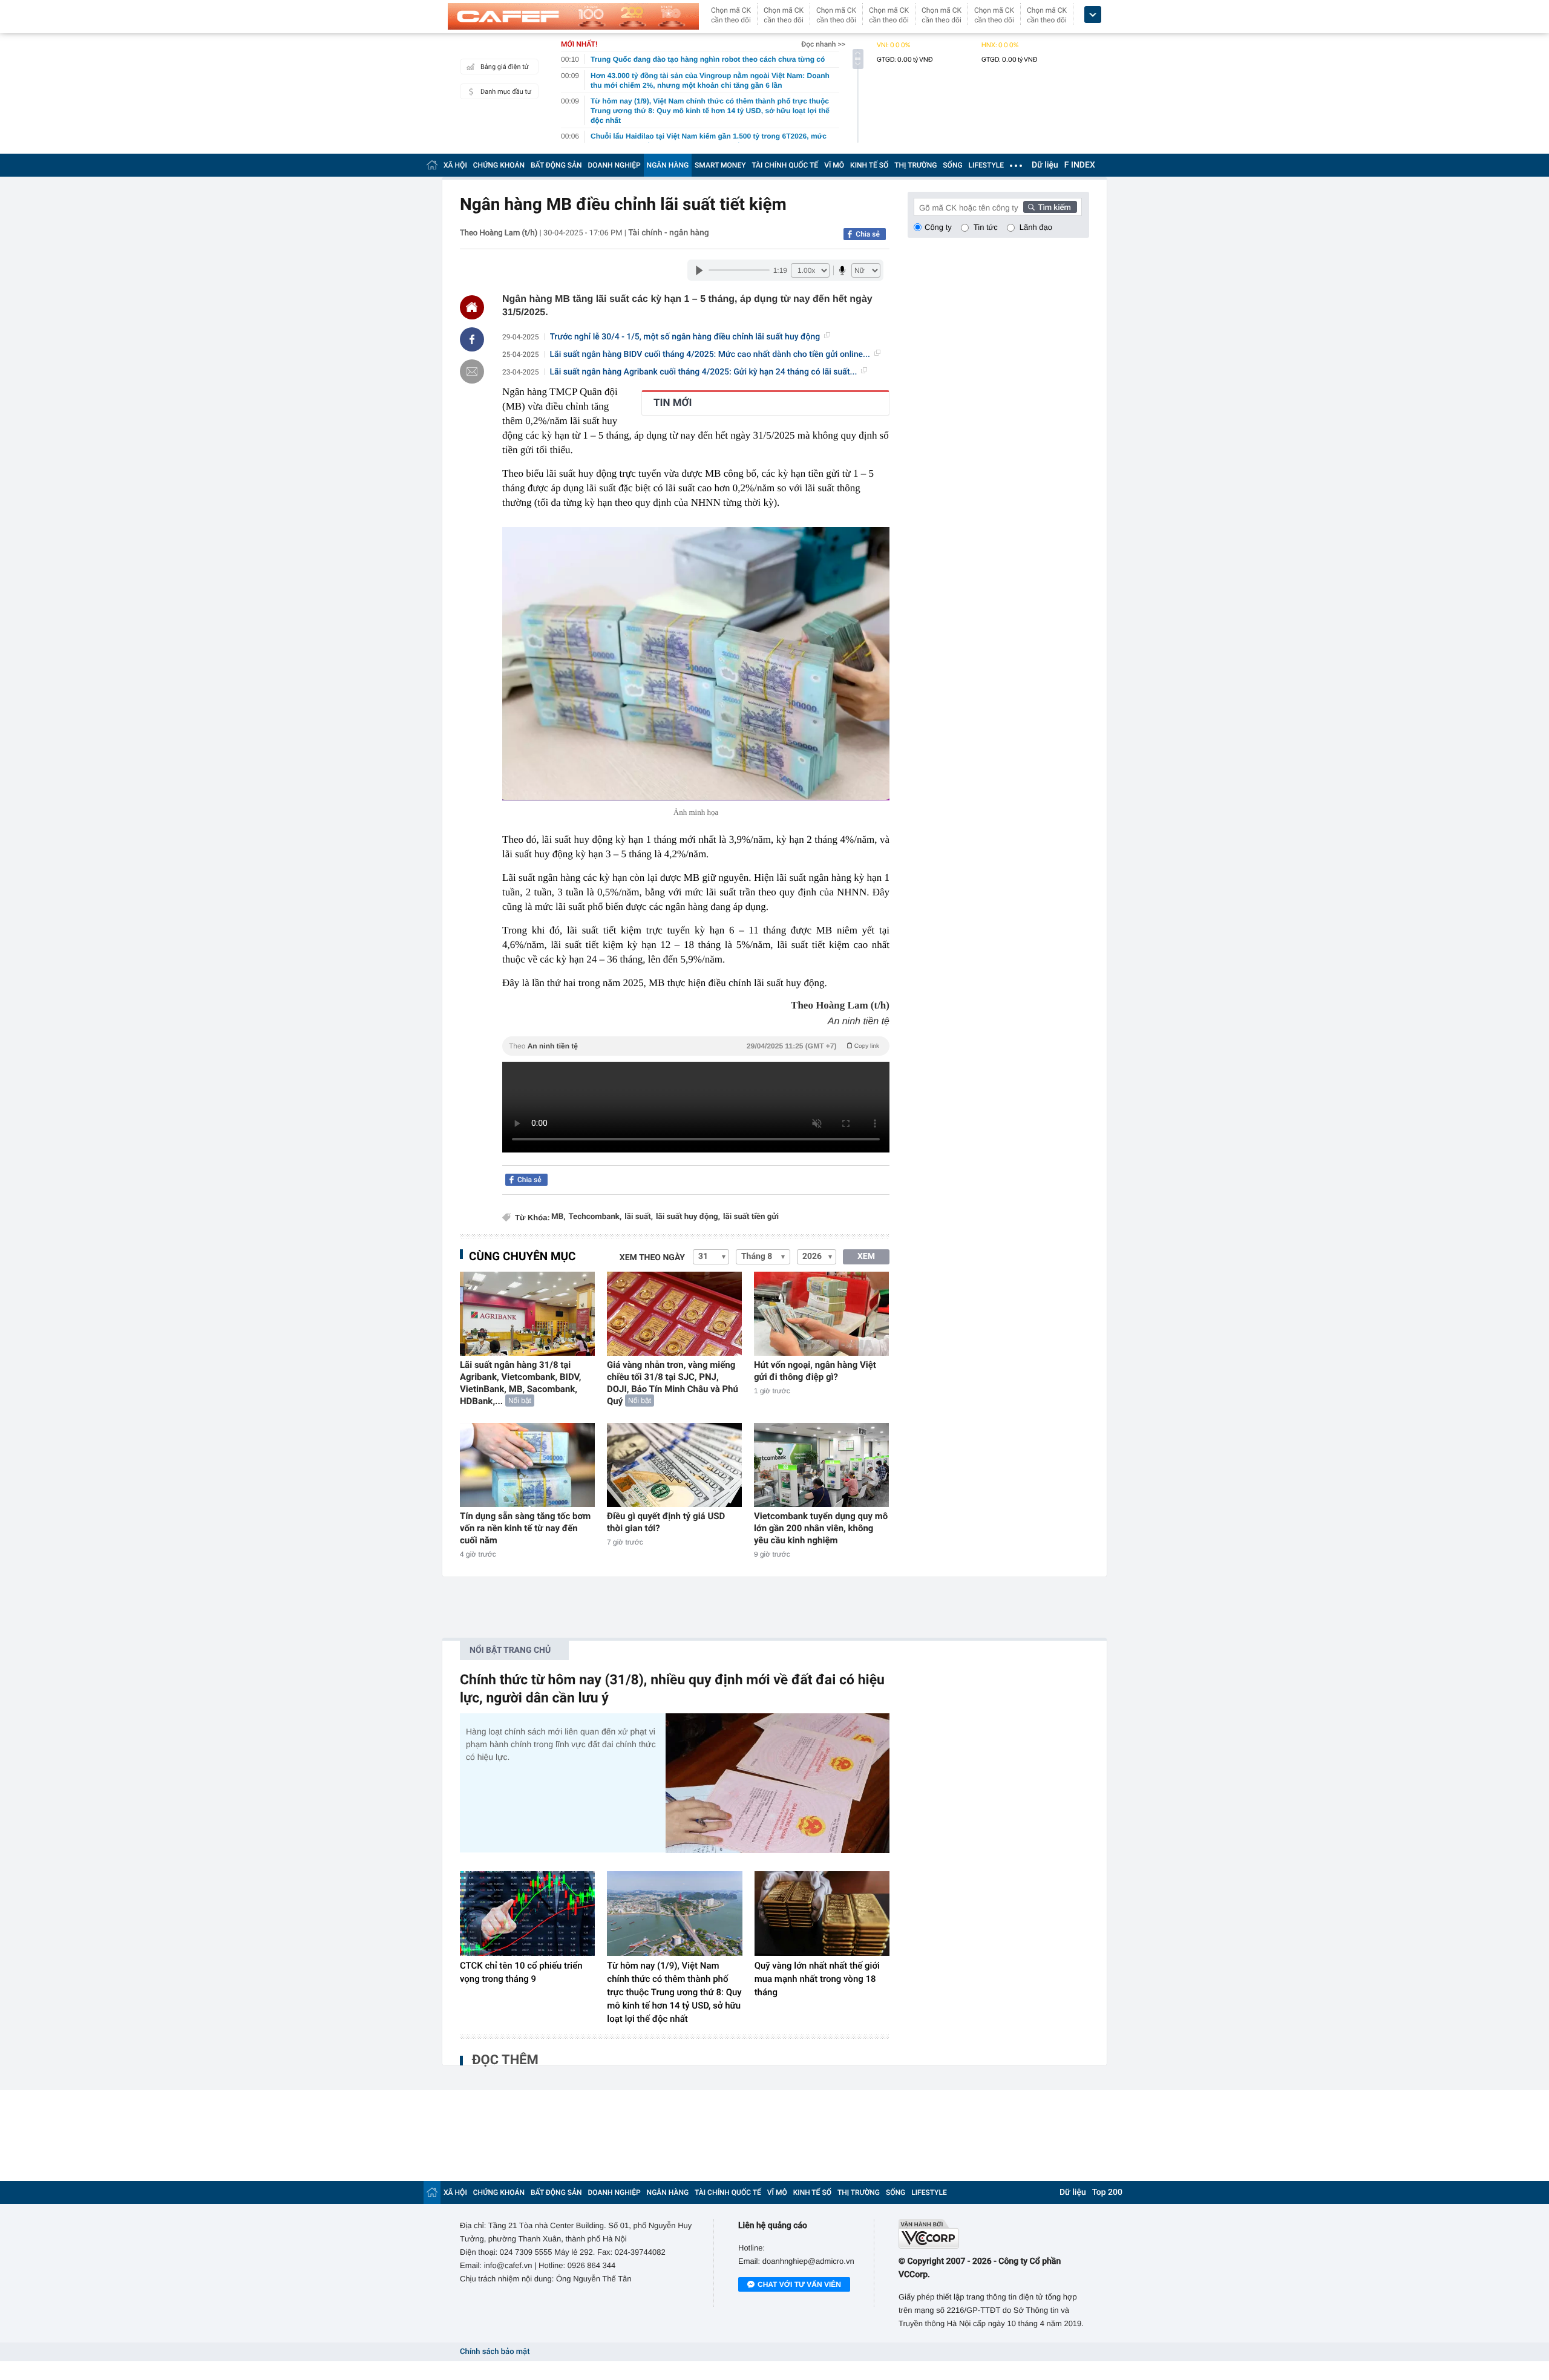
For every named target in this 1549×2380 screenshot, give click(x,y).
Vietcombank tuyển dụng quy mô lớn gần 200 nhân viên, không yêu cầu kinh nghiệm (821, 1528)
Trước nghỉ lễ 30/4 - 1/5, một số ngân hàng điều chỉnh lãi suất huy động (685, 337)
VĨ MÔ (834, 165)
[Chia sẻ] (472, 339)
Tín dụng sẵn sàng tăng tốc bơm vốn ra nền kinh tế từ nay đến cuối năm (525, 1528)
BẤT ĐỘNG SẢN (556, 165)
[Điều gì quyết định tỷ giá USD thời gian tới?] (674, 1465)
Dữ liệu (1045, 165)
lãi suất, (639, 1217)
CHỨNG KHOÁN (499, 165)
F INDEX (1080, 165)
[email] (472, 371)
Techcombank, (595, 1217)
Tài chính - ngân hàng (669, 233)
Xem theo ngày (652, 1258)
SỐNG (952, 165)
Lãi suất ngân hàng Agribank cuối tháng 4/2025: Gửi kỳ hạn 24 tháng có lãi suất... (704, 372)
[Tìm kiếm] (1050, 207)
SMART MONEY (720, 165)
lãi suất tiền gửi (751, 1217)
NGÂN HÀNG (668, 165)
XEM (866, 1257)
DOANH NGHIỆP (614, 165)
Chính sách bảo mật (495, 2352)
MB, (558, 1217)
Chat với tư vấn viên (799, 2284)
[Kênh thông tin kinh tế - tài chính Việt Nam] (573, 16)
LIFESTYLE (986, 165)
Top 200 (1107, 2192)
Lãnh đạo (1036, 227)
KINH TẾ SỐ (869, 165)
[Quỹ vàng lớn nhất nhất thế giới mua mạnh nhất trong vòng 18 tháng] (822, 1914)
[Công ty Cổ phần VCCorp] (994, 2234)
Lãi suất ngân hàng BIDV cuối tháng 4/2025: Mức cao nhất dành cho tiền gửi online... (710, 355)
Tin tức (986, 227)
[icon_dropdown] (1093, 15)
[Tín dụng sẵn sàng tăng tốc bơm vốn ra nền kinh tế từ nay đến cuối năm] (527, 1465)
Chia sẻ (868, 234)
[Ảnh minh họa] (696, 664)
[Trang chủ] (432, 165)
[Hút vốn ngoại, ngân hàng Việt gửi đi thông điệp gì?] (821, 1314)
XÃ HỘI (455, 165)
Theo (694, 1046)
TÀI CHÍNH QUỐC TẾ (785, 165)
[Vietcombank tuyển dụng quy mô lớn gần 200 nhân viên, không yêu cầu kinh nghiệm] (821, 1465)
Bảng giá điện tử (505, 67)
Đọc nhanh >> (823, 44)
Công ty (938, 227)
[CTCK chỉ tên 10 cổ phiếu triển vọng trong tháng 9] (527, 1914)
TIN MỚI (673, 403)
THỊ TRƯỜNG (915, 165)
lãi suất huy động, (688, 1217)
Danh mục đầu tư (506, 92)
